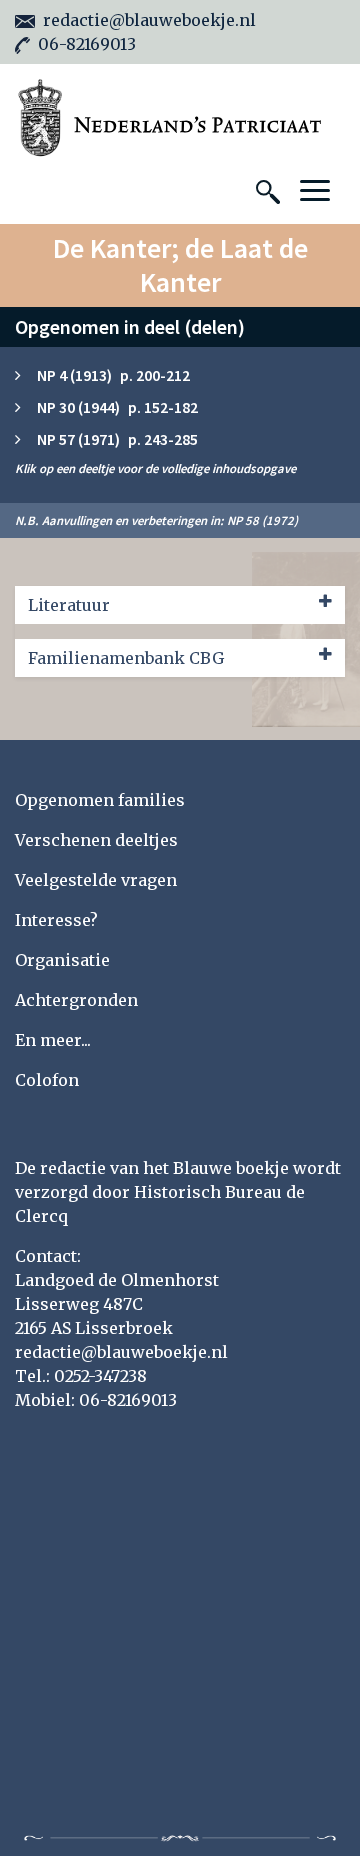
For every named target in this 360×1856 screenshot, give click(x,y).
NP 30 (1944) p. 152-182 (117, 407)
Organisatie (62, 960)
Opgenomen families (100, 800)
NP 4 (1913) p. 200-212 (113, 375)
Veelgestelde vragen (96, 880)
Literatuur (69, 605)
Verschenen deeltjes (96, 840)
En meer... (53, 1040)
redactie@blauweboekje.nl (149, 20)
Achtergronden (76, 1000)
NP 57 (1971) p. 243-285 (117, 439)
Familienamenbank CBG (126, 658)
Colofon (47, 1080)
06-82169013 (87, 44)
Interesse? (56, 920)
